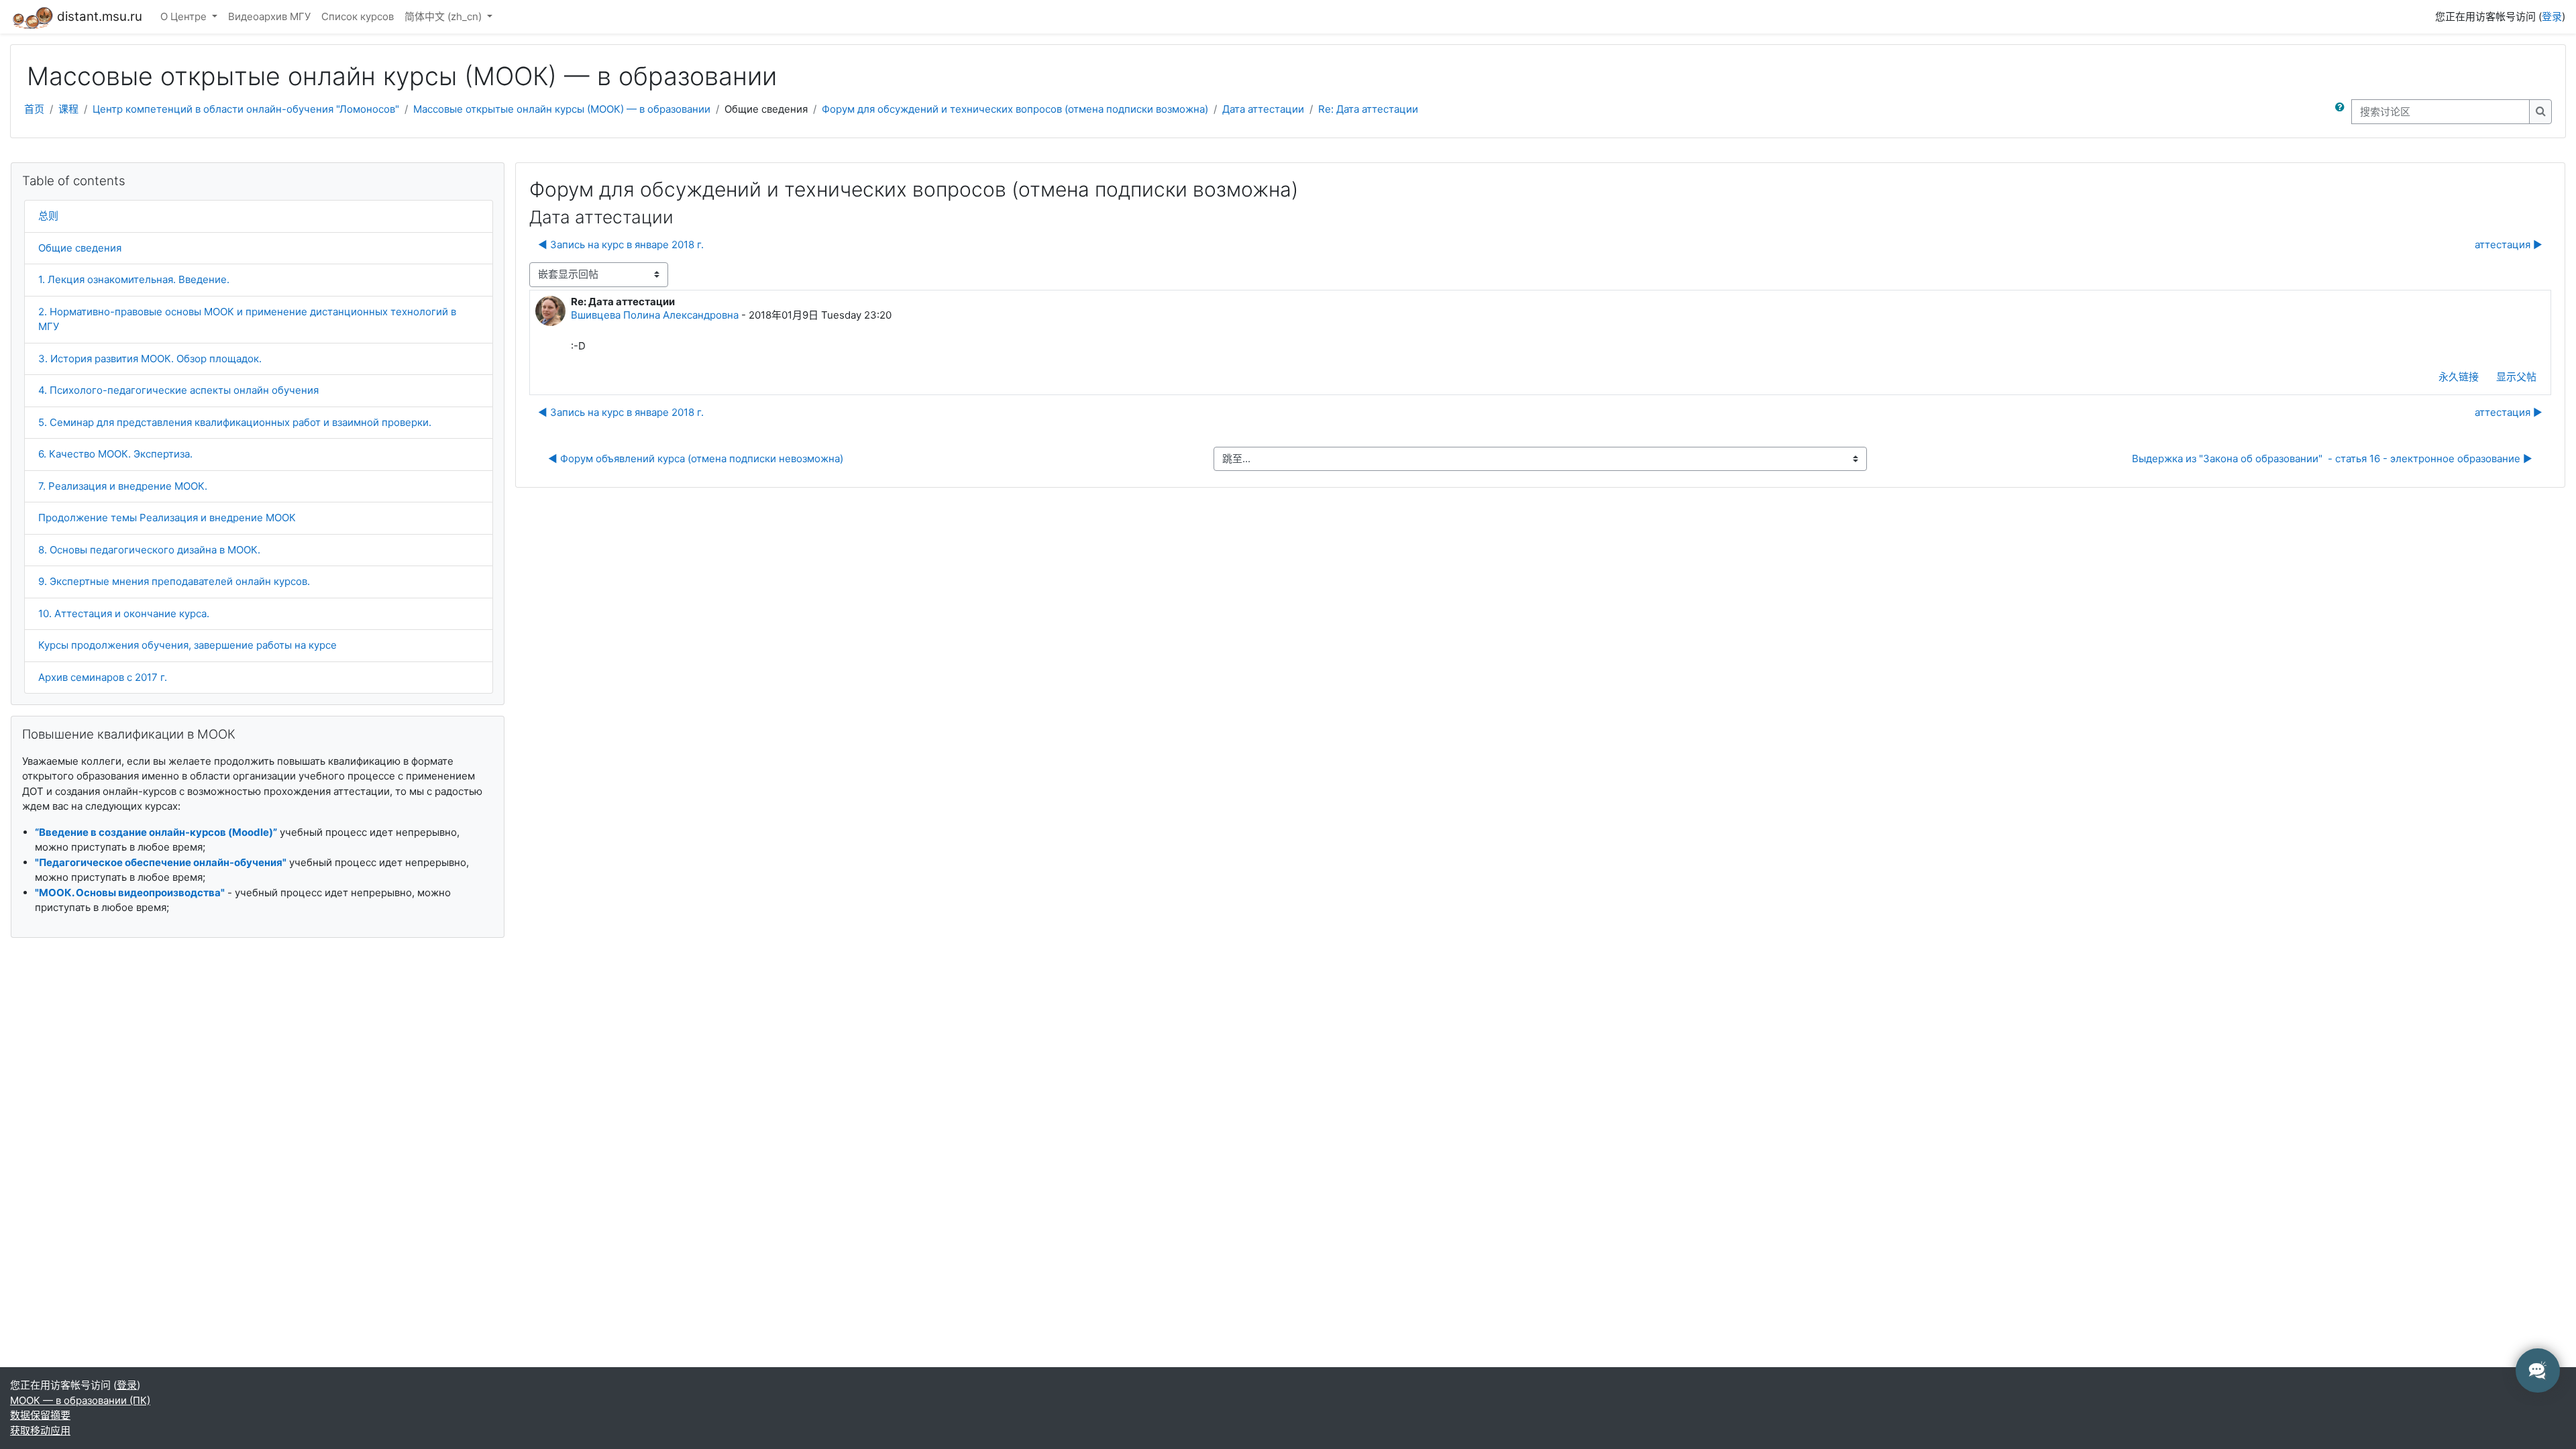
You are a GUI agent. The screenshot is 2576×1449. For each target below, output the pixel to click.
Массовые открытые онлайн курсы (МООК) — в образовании (562, 109)
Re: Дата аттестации (1368, 109)
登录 (2552, 16)
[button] (2343, 112)
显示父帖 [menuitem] (2516, 377)
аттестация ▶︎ (2509, 245)
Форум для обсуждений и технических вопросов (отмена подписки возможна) (1015, 109)
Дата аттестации (1263, 109)
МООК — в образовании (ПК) (80, 1400)
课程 (68, 109)
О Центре (185, 16)
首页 (34, 109)
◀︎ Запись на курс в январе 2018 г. (621, 245)
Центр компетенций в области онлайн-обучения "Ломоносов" (246, 109)
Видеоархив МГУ (269, 16)
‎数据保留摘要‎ (40, 1415)
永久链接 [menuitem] (2459, 377)
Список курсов (358, 16)
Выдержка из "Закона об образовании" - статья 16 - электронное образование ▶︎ (2332, 459)
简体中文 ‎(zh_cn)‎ (444, 16)
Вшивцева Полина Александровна (655, 315)
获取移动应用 (40, 1431)
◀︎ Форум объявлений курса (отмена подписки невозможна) (696, 459)
